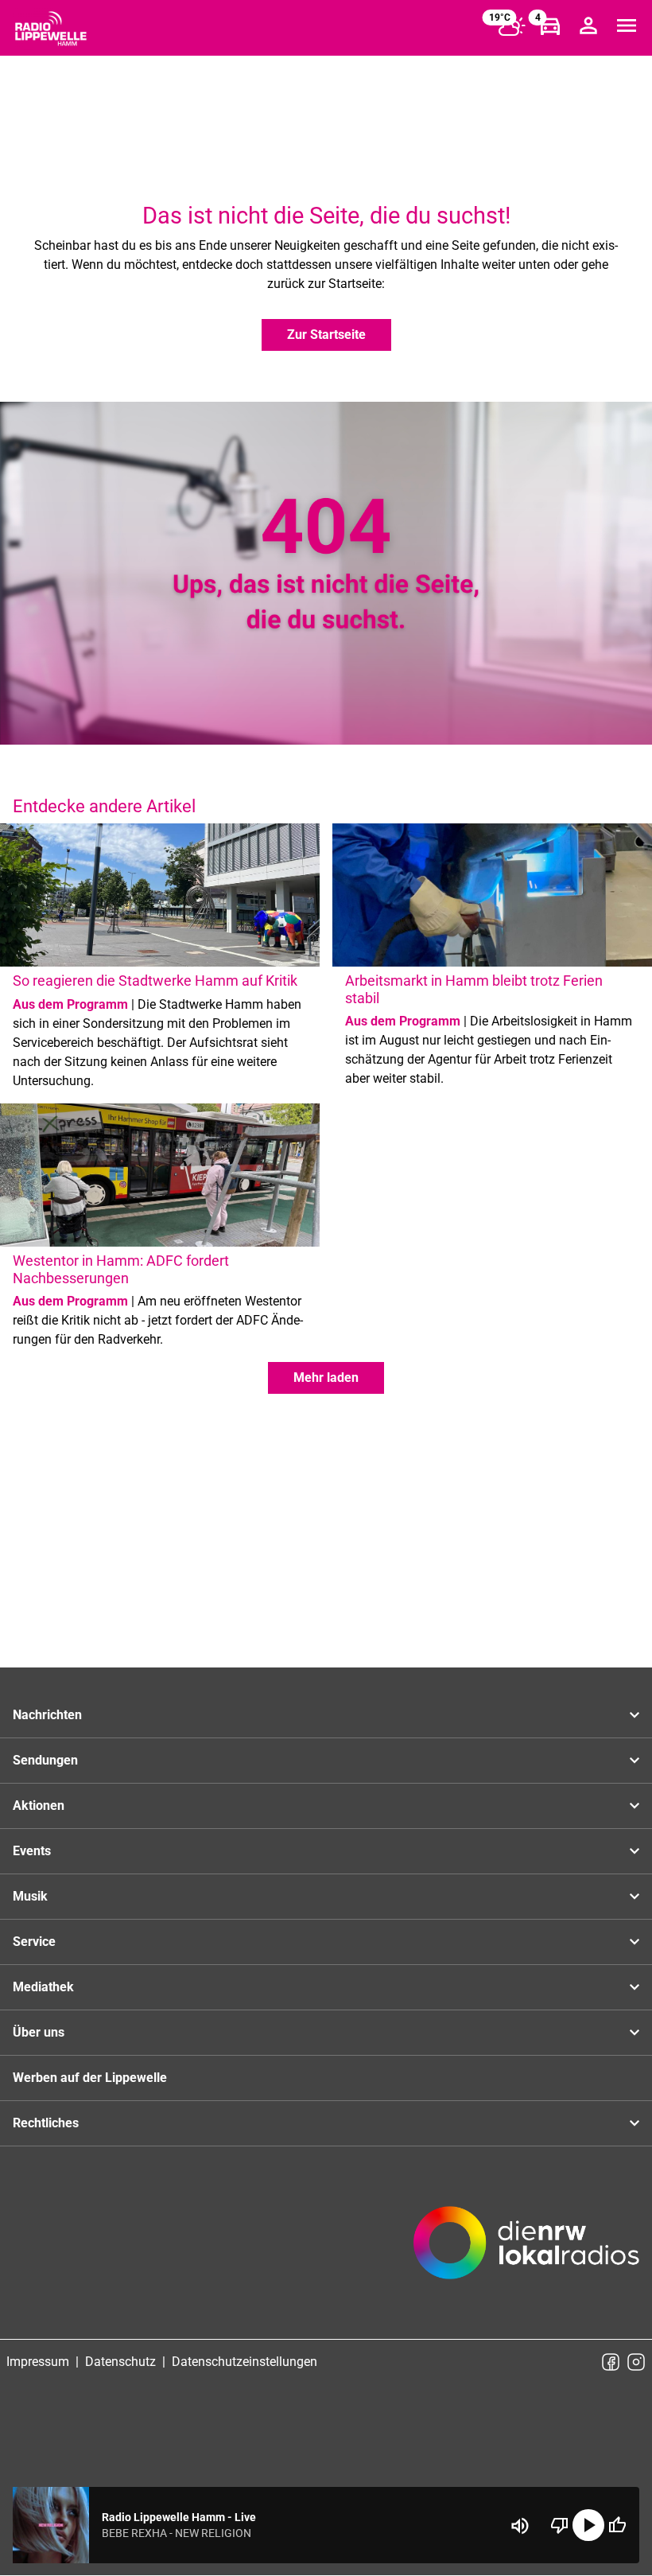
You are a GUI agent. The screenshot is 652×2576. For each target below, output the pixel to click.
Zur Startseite (326, 335)
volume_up (520, 2526)
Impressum (38, 2362)
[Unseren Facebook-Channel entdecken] (611, 2362)
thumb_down (560, 2525)
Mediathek (43, 1987)
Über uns (39, 2032)
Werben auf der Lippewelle (90, 2078)
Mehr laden (326, 1377)
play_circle (588, 2525)
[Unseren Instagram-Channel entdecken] (636, 2362)
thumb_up (617, 2525)
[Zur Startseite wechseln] (51, 29)
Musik (30, 1896)
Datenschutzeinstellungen (244, 2362)
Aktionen (39, 1806)
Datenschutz (120, 2362)
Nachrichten (47, 1715)
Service (34, 1942)
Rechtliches (46, 2123)
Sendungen (45, 1760)
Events (32, 1851)
